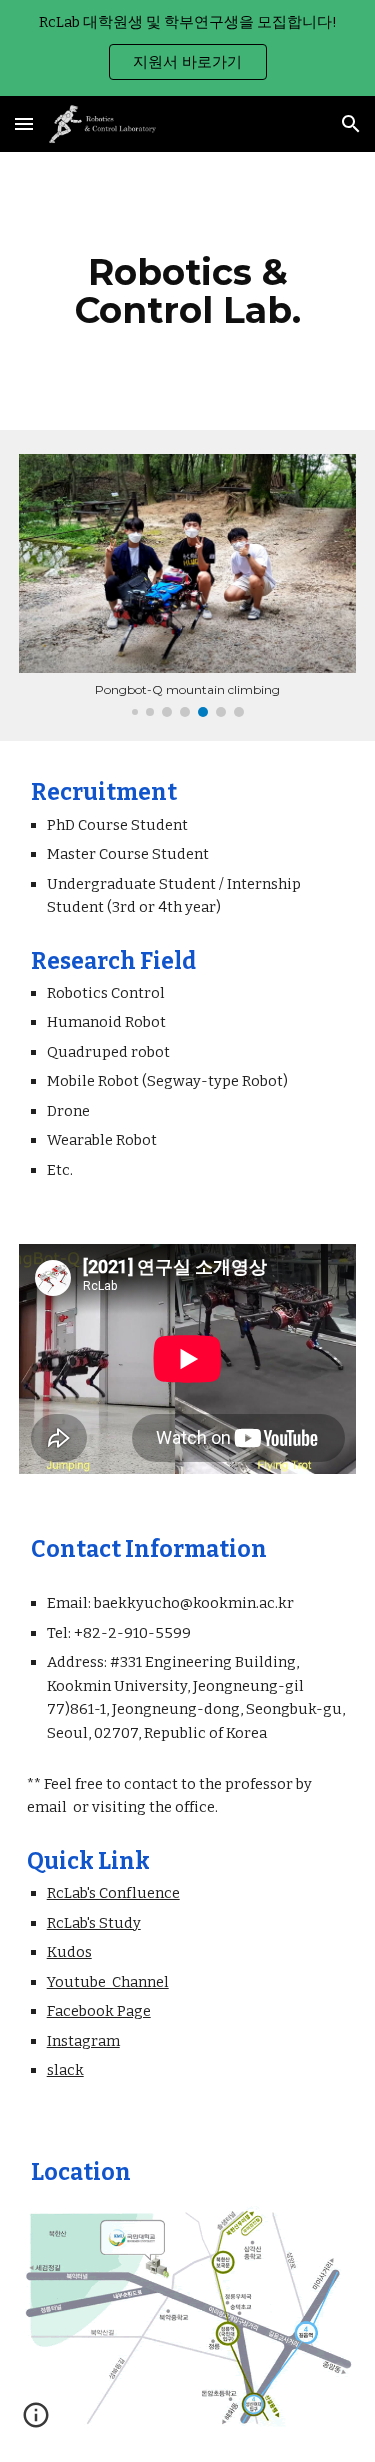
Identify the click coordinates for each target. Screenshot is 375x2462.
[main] (188, 291)
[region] (187, 48)
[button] (24, 123)
